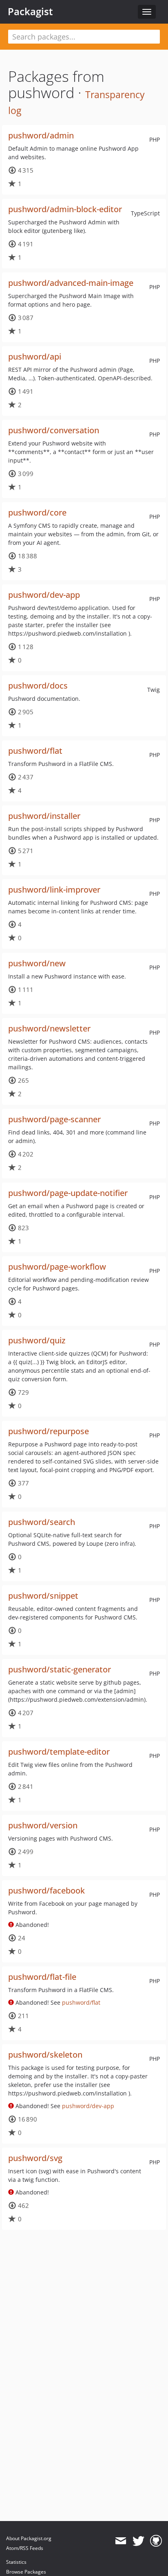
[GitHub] (156, 2541)
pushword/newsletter (49, 1028)
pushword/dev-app (44, 595)
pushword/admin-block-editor (65, 209)
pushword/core (37, 512)
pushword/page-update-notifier (68, 1193)
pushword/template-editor (59, 1752)
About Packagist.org (29, 2538)
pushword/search (42, 1522)
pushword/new (37, 963)
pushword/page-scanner (54, 1119)
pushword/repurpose (49, 1431)
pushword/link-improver (54, 890)
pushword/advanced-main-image (71, 283)
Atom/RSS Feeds (25, 2548)
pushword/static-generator (60, 1669)
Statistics (16, 2562)
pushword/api (35, 357)
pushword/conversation (54, 430)
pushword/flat (35, 751)
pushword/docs (38, 686)
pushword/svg (35, 2158)
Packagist (30, 11)
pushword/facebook (46, 1890)
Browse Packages (26, 2572)
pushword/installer (44, 816)
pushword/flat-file (42, 1977)
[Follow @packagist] (138, 2541)
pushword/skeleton (45, 2055)
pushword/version (43, 1825)
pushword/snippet (43, 1596)
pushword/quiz (37, 1340)
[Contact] (120, 2541)
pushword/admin (41, 135)
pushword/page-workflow (57, 1267)
